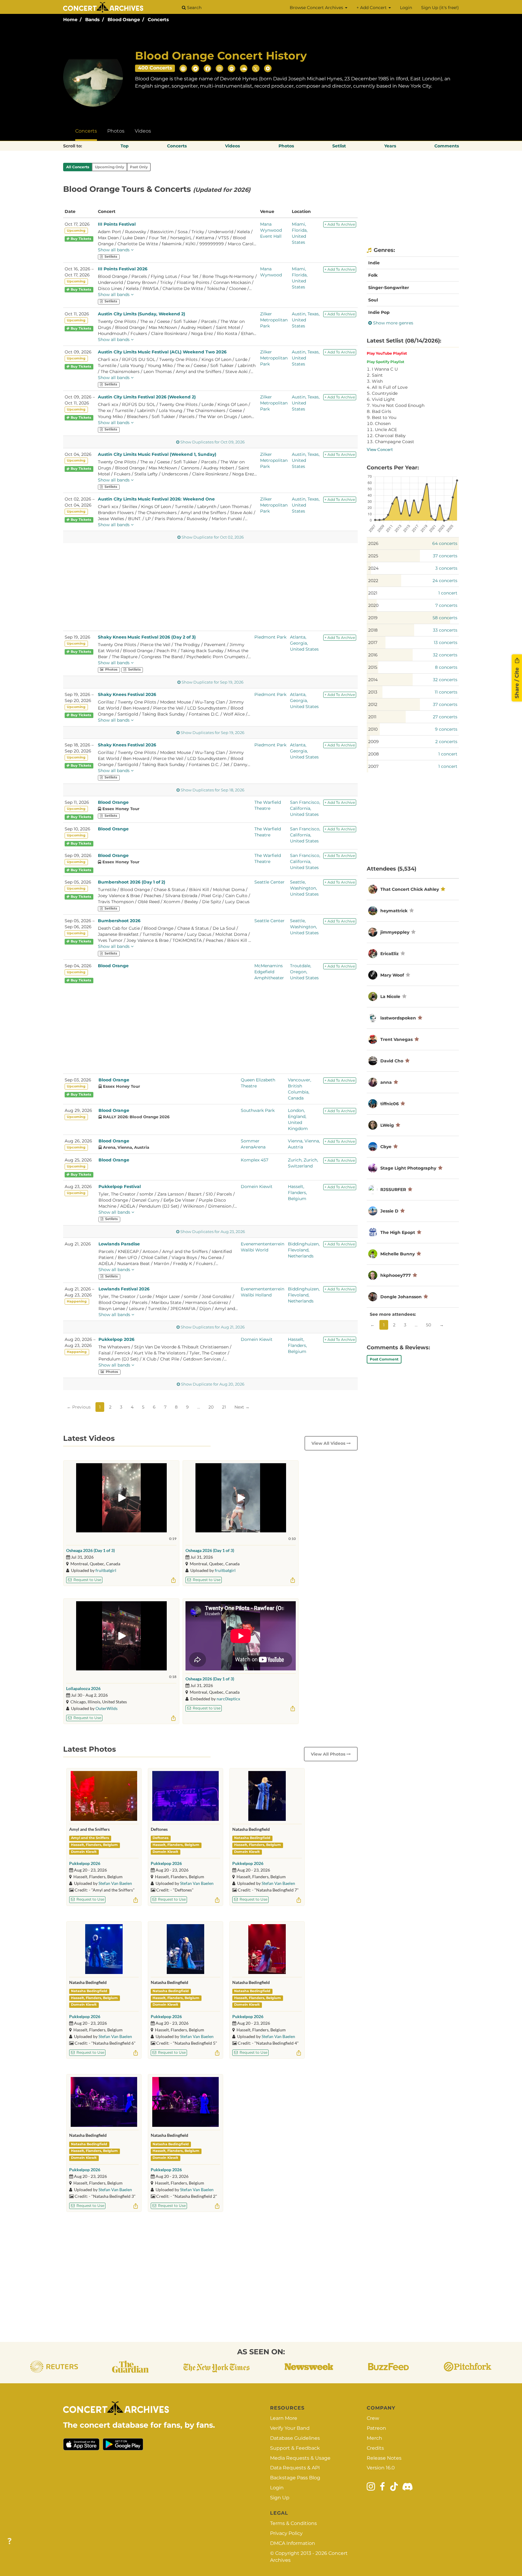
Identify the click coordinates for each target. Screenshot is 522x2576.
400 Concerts (155, 68)
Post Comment (384, 1359)
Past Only (139, 167)
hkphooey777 (396, 1275)
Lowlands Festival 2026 (124, 1289)
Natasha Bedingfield (252, 1838)
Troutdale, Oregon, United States (304, 972)
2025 (373, 556)
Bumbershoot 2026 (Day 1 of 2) (132, 882)
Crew (373, 2418)
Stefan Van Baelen (115, 1883)
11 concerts (446, 692)
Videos (143, 131)
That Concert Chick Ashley (410, 889)
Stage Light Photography (408, 1168)
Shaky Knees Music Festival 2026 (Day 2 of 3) (147, 637)
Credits (375, 2448)
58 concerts (445, 618)
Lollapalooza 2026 (83, 1688)
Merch (374, 2438)
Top (125, 146)
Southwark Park (258, 1110)
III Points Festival (117, 224)
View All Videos (329, 1443)
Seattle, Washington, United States (304, 888)
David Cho (392, 1061)
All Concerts (78, 167)
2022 (373, 581)
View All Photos (329, 1754)
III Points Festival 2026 (123, 269)
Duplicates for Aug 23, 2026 (213, 1232)
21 (224, 1407)
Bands (92, 19)
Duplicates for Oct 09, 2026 (213, 442)
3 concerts (446, 568)
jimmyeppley (395, 932)
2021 (373, 593)
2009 (374, 742)
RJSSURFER (393, 1190)
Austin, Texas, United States (306, 320)
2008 (374, 754)
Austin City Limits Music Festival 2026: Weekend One (156, 499)
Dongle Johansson (402, 1297)
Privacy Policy (286, 2533)
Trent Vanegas (396, 1039)
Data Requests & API (295, 2468)
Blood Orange (124, 19)
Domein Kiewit (257, 1187)
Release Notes (384, 2458)
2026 (373, 543)
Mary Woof (392, 975)
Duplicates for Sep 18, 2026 (213, 790)
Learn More (284, 2418)
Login (406, 8)
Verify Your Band (290, 2428)
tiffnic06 (390, 1104)
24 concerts (445, 581)
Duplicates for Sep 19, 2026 (213, 733)
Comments (447, 146)
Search (194, 8)
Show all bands (114, 250)
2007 (373, 766)
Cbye (386, 1147)
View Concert (380, 449)
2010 (373, 729)
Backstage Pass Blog (295, 2478)
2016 (373, 655)
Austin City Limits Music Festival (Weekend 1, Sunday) (157, 454)
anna (386, 1082)
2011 (372, 717)
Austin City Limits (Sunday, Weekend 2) (142, 314)
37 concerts (445, 556)
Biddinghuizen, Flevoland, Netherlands (304, 1250)
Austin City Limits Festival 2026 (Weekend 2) (147, 397)
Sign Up (280, 2498)
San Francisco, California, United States (305, 808)
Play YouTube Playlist (387, 353)
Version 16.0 (381, 2468)
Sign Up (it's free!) (440, 8)
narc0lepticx (228, 1699)
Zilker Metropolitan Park (274, 320)
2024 (373, 568)
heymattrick (394, 911)
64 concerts (445, 543)
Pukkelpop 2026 (116, 1339)
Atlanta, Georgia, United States (304, 643)
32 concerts (445, 655)
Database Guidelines (295, 2438)
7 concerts (446, 605)
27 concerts (445, 717)
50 (429, 1325)
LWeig (387, 1125)
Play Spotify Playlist (385, 362)
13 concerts (446, 642)
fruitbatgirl (106, 1570)
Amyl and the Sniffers (90, 1838)
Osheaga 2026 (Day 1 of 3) (90, 1550)
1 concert (448, 593)
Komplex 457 (255, 1160)
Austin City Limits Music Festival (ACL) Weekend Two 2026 (162, 352)
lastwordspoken (398, 1018)
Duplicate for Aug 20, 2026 (213, 1384)
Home (70, 19)
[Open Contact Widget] (10, 2541)
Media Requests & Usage (300, 2458)
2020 (373, 605)
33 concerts (445, 630)
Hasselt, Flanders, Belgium (297, 1193)
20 (211, 1407)
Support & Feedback (295, 2448)
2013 (373, 692)
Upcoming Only (110, 167)
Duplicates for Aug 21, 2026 (213, 1327)
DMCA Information (293, 2543)
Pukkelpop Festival (120, 1187)
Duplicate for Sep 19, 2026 (213, 682)
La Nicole (390, 997)
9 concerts (446, 729)
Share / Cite (517, 682)
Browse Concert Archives (317, 8)
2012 (373, 704)
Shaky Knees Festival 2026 (127, 694)
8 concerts (446, 667)
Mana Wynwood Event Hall (271, 230)
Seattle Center (269, 882)
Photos (116, 131)
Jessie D (389, 1211)
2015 (373, 667)
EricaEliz (390, 954)
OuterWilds (106, 1708)
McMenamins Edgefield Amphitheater (269, 972)
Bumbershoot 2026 (119, 921)
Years (390, 146)
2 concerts (446, 742)
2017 (373, 642)
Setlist (339, 146)
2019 (373, 618)
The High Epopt (398, 1232)
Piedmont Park (270, 637)
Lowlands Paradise (119, 1244)
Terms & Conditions (293, 2523)
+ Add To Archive (340, 224)
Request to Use (87, 1580)
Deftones (161, 1838)
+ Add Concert (372, 8)
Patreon (376, 2428)
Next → (242, 1407)
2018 (373, 630)
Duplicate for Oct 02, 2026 (213, 537)
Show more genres (393, 323)
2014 (373, 680)
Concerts (158, 19)
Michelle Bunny (398, 1254)
